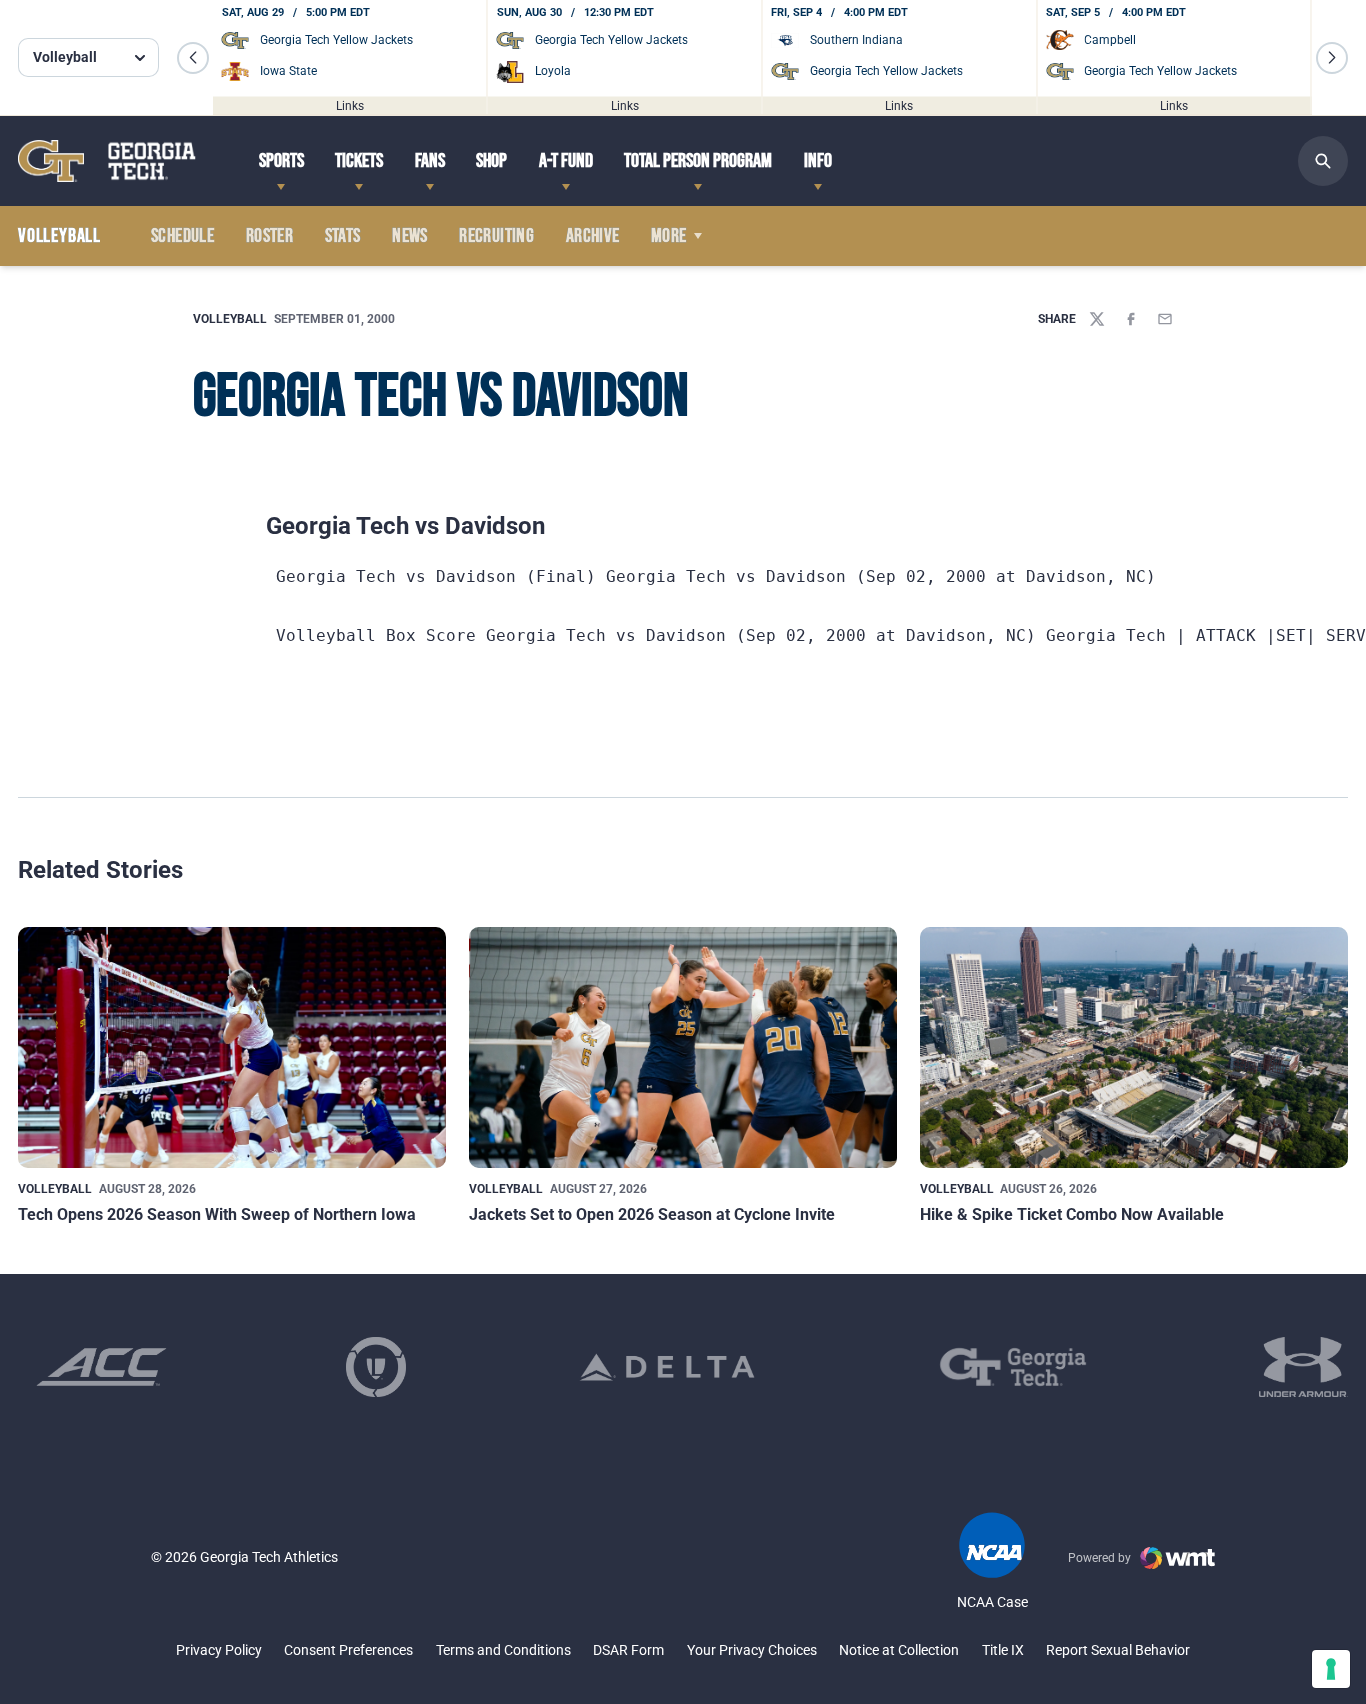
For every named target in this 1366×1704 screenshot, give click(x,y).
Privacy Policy (219, 1650)
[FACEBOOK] (1131, 319)
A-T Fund (566, 161)
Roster (269, 236)
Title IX (1003, 1650)
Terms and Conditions (503, 1650)
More (669, 236)
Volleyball (230, 319)
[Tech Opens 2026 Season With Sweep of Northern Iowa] (232, 1047)
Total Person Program (698, 161)
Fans (430, 161)
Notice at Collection (899, 1650)
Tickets (359, 161)
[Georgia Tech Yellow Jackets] (107, 160)
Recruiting (496, 236)
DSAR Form (628, 1650)
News (410, 236)
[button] (193, 58)
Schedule (182, 236)
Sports (281, 161)
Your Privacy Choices (752, 1650)
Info (818, 161)
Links (350, 105)
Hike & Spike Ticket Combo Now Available (1072, 1214)
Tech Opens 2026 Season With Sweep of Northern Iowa (217, 1214)
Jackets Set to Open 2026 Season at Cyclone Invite (652, 1214)
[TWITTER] (1097, 319)
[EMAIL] (1165, 319)
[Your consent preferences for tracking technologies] (1331, 1669)
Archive (593, 236)
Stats (343, 236)
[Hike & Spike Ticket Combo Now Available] (1134, 1047)
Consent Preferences (348, 1650)
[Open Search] (1323, 161)
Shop (491, 161)
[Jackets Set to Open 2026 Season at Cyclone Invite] (683, 1047)
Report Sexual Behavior (1118, 1650)
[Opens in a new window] (101, 1367)
